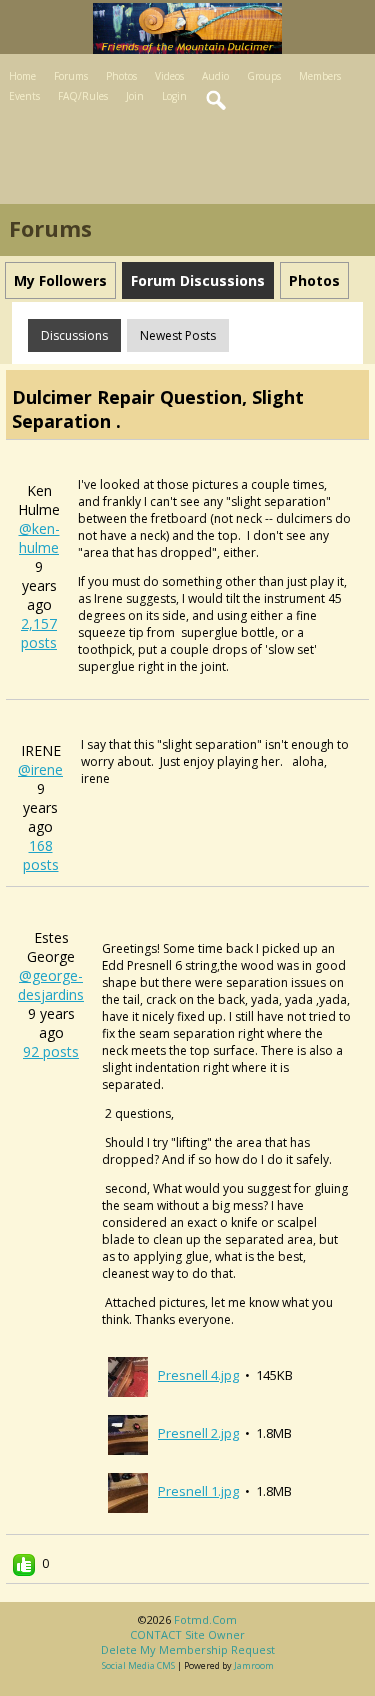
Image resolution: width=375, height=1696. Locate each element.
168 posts (41, 855)
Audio (215, 76)
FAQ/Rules (83, 96)
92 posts (51, 1051)
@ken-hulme (39, 538)
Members (320, 76)
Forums (71, 76)
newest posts (178, 335)
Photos (121, 76)
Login (174, 96)
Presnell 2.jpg (198, 1433)
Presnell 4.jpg (198, 1375)
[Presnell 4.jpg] (128, 1375)
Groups (264, 76)
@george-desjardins (51, 985)
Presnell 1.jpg (198, 1491)
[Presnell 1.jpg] (128, 1491)
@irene (40, 769)
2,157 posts (39, 633)
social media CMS (138, 1665)
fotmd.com (205, 1619)
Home (22, 76)
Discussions (74, 335)
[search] (217, 101)
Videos (169, 76)
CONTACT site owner (187, 1634)
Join (135, 96)
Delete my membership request (188, 1649)
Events (24, 96)
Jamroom (254, 1665)
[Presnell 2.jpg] (128, 1433)
